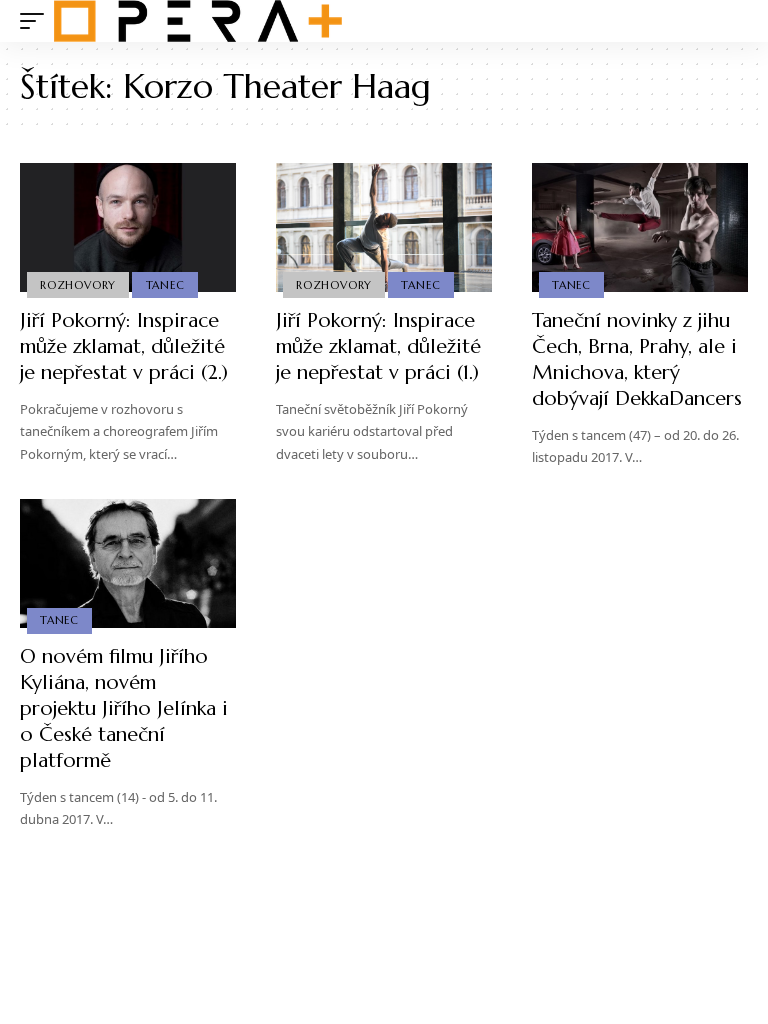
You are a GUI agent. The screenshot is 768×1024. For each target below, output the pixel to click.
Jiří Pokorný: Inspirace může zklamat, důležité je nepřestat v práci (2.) (124, 346)
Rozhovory (78, 285)
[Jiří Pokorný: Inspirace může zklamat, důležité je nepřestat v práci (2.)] (128, 228)
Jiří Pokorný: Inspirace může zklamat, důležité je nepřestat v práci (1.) (378, 346)
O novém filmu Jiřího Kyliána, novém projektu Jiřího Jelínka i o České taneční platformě (124, 708)
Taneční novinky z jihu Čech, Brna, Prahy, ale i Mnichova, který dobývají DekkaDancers (637, 359)
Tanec (165, 285)
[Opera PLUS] (198, 21)
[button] (37, 21)
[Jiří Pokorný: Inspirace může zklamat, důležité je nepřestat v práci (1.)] (384, 228)
